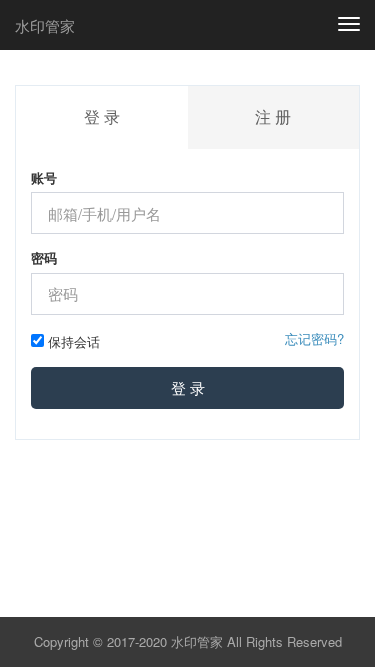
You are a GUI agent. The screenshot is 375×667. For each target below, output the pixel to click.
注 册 (273, 116)
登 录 (188, 387)
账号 (44, 178)
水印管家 (45, 25)
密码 (44, 258)
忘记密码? (314, 338)
